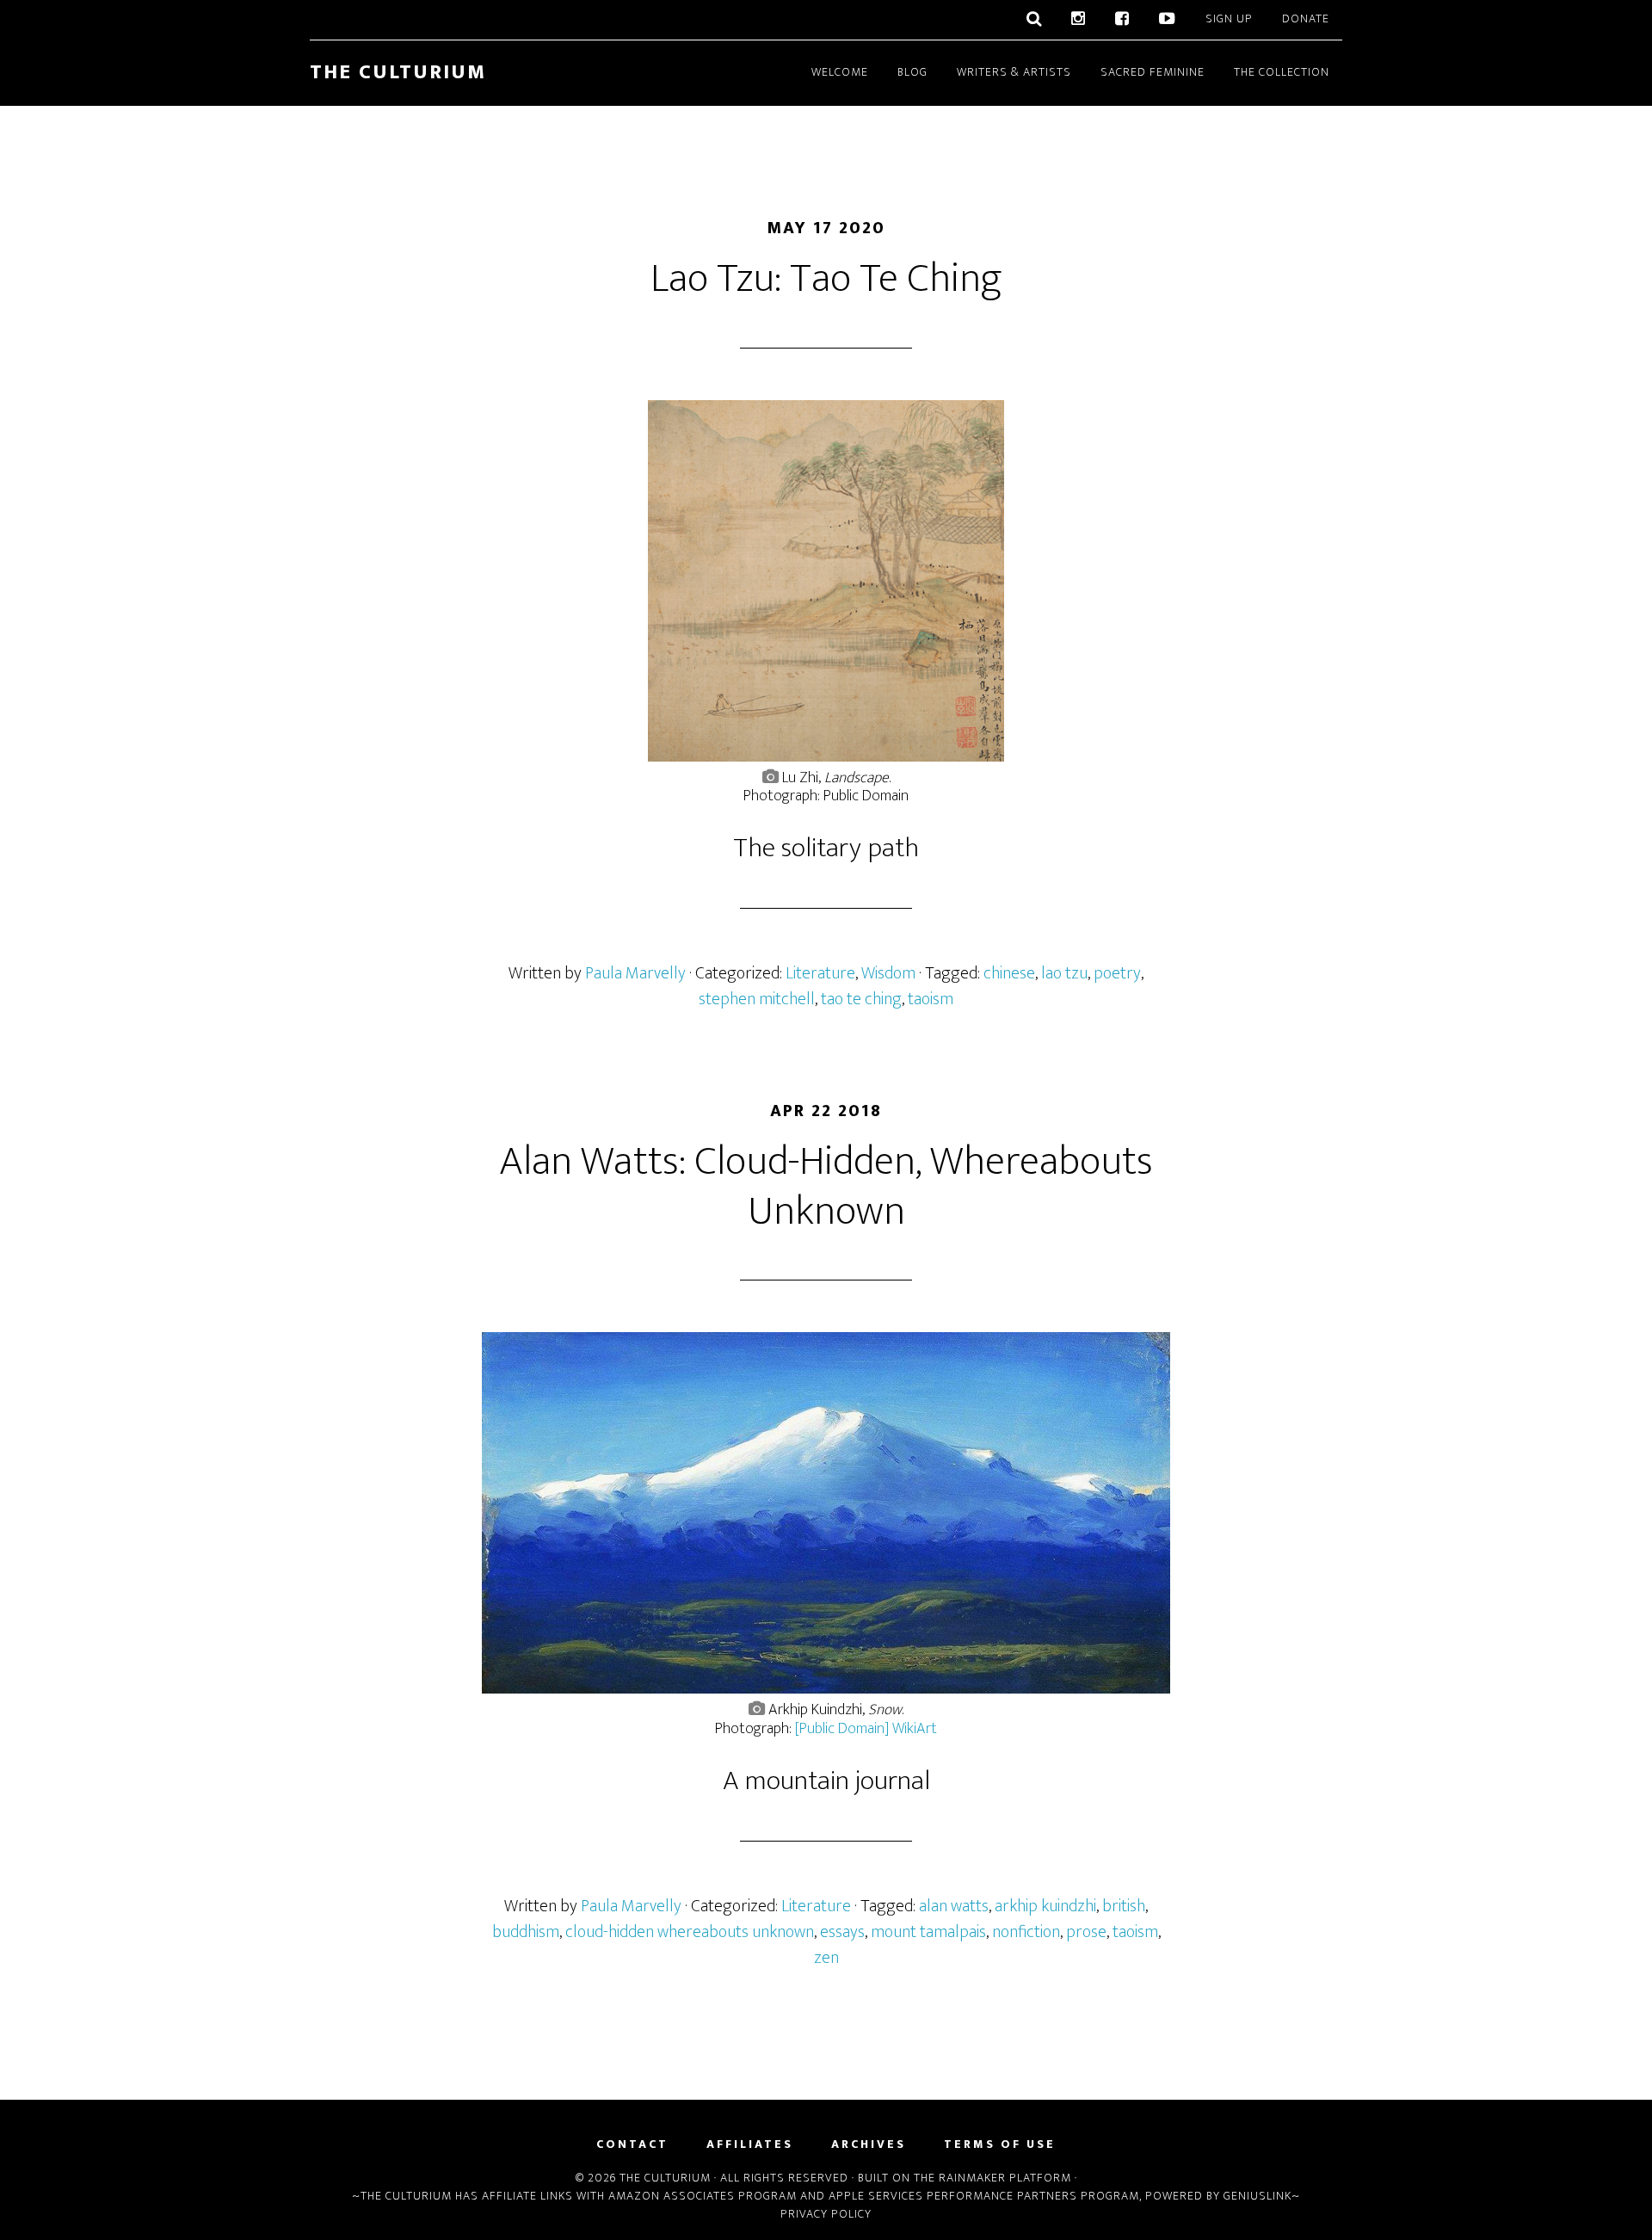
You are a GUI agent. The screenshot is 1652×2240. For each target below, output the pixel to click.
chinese (1009, 973)
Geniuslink (1257, 2196)
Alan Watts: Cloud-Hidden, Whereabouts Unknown (826, 1187)
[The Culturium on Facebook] (1122, 20)
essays (842, 1932)
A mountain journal (826, 1781)
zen (826, 1958)
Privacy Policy (826, 2214)
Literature (820, 973)
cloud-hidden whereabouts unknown (690, 1932)
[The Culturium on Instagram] (1079, 20)
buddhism (526, 1932)
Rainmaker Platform (1005, 2178)
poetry (1117, 973)
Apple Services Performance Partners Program (984, 2196)
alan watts (954, 1906)
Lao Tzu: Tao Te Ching (826, 279)
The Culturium (398, 72)
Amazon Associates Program (703, 2196)
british (1124, 1906)
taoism (931, 999)
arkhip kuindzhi (1045, 1906)
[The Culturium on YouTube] (1168, 20)
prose (1086, 1932)
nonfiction (1026, 1932)
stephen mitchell (757, 999)
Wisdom (888, 973)
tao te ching (861, 999)
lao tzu (1064, 973)
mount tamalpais (928, 1932)
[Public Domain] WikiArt (866, 1729)
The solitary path (826, 848)
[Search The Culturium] (1034, 20)
